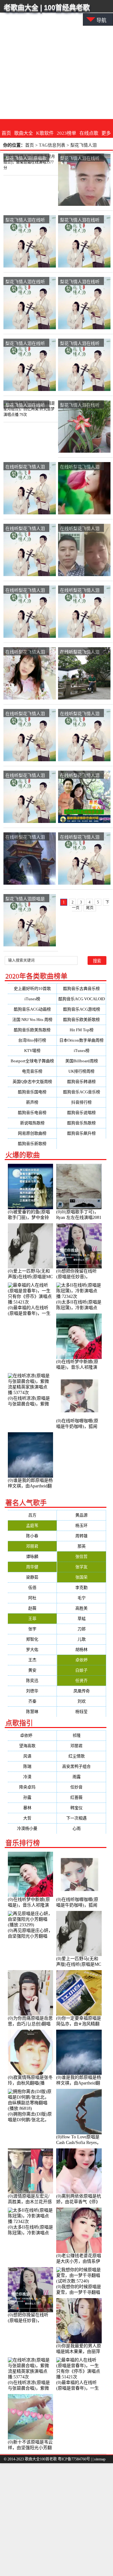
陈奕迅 (32, 1681)
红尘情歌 (82, 1756)
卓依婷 (81, 1660)
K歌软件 (45, 133)
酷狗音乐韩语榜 (81, 1082)
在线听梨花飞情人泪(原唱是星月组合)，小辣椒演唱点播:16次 (81, 714)
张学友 (81, 1567)
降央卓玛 (32, 1787)
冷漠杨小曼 (32, 1828)
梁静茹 (32, 1577)
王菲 (32, 1618)
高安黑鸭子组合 (81, 1766)
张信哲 (81, 1556)
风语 (32, 1756)
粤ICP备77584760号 (74, 2459)
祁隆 (82, 1735)
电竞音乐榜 (32, 1071)
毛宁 (82, 1598)
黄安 (32, 1670)
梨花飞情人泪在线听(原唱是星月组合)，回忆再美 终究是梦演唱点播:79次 (26, 405)
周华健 (32, 1567)
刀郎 (82, 1629)
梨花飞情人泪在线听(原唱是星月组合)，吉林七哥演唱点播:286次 (80, 158)
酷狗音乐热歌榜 (81, 1123)
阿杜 (32, 1598)
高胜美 (81, 1608)
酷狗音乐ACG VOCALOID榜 (82, 1000)
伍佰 (32, 1587)
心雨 (82, 1828)
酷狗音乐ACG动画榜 (32, 1009)
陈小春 (32, 1536)
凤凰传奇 (82, 1691)
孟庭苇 (32, 1525)
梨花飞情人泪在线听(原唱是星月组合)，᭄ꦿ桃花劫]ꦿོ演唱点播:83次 (80, 343)
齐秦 (32, 1701)
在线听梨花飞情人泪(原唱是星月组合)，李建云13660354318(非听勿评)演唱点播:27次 (80, 652)
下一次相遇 (81, 1818)
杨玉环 (81, 1525)
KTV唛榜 (32, 1051)
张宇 (32, 1629)
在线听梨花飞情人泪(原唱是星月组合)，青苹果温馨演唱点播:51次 (80, 529)
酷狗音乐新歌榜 (32, 1144)
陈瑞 (32, 1766)
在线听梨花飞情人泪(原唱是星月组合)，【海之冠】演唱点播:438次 (80, 467)
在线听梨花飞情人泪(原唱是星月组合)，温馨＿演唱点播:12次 (26, 529)
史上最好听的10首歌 (32, 989)
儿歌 (82, 1639)
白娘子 (81, 1670)
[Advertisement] (56, 60)
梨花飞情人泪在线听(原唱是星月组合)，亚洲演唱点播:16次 (80, 282)
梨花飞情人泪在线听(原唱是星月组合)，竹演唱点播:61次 (80, 405)
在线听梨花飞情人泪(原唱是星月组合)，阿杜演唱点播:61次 (25, 590)
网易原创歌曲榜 (32, 1133)
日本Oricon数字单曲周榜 (81, 1040)
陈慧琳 (32, 1712)
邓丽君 (32, 1546)
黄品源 (81, 1515)
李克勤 (81, 1587)
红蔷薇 (81, 1797)
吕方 (32, 1515)
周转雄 (81, 1536)
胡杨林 (81, 1650)
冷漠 (32, 1777)
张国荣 (81, 1577)
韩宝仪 (81, 1808)
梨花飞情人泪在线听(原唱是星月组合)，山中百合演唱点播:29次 (81, 220)
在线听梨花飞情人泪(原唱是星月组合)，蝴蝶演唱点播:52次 (80, 837)
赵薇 (32, 1608)
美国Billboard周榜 (82, 1061)
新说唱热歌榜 (32, 1123)
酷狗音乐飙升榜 (81, 1133)
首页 (6, 133)
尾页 (90, 908)
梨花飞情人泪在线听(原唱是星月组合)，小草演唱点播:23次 (25, 220)
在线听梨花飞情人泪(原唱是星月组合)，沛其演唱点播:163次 (25, 775)
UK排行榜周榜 (81, 1071)
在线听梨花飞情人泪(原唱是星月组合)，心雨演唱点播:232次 (25, 652)
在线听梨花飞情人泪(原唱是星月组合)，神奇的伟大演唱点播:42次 (80, 590)
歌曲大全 (24, 133)
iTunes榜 (32, 999)
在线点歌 (89, 133)
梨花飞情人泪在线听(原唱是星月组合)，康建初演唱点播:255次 (25, 282)
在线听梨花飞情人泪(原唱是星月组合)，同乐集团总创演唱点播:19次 (80, 775)
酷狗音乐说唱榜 (81, 1113)
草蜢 (82, 1618)
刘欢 (82, 1701)
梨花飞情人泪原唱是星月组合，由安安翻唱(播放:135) (25, 899)
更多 (106, 133)
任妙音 (81, 1787)
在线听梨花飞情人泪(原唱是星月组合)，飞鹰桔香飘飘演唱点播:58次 (25, 467)
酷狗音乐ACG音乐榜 (82, 1092)
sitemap (100, 2459)
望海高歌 (32, 1746)
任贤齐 (81, 1681)
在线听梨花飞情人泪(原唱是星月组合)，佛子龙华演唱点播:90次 (26, 837)
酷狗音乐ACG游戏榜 (82, 1009)
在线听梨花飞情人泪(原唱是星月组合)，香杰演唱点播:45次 (25, 714)
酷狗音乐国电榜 (32, 1092)
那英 (82, 1546)
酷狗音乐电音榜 (32, 1113)
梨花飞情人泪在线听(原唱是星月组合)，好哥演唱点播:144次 (25, 343)
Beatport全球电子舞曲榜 (32, 1061)
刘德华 (32, 1691)
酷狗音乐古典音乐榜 (81, 989)
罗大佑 (32, 1650)
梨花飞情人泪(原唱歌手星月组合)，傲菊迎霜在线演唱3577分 (26, 158)
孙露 (32, 1797)
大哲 (32, 1818)
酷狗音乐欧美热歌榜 (32, 1030)
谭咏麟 (32, 1556)
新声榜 (32, 1102)
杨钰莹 (81, 1712)
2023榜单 (67, 133)
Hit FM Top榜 (82, 1030)
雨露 (82, 1777)
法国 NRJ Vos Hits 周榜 (32, 1020)
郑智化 (32, 1639)
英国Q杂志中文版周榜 (32, 1082)
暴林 (32, 1808)
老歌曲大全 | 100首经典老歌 (47, 7)
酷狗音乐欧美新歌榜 (81, 1020)
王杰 (32, 1660)
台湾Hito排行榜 (32, 1040)
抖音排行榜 (81, 1102)
